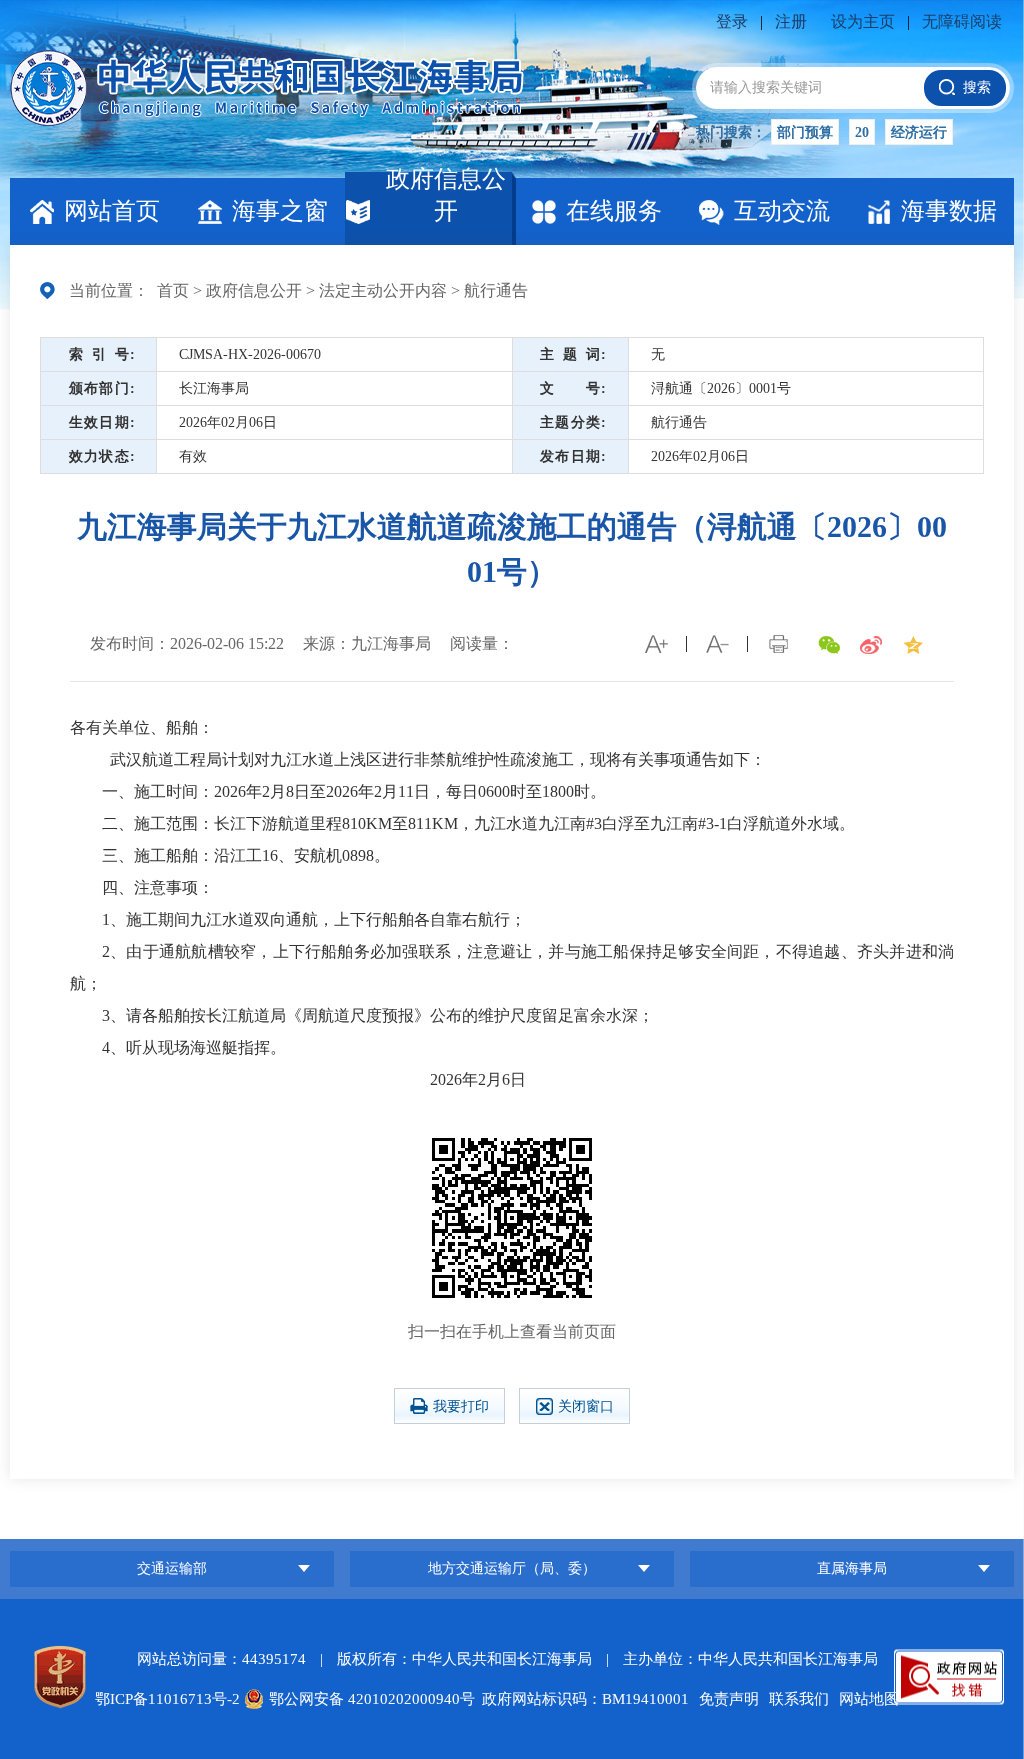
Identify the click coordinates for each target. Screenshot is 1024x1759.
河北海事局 (852, 1484)
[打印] (778, 644)
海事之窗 (280, 211)
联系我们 (799, 1699)
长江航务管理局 (172, 1534)
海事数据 (949, 211)
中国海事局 (172, 1497)
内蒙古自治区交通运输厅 (512, 1521)
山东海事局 (852, 1521)
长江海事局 (351, 88)
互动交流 (782, 211)
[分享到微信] (829, 645)
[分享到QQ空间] (913, 645)
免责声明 (729, 1699)
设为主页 (863, 21)
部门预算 (805, 132)
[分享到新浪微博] (871, 645)
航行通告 (496, 290)
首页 (173, 290)
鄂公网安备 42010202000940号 (372, 1699)
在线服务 (614, 211)
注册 (791, 21)
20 (862, 132)
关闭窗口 (586, 1406)
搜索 (977, 87)
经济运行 (919, 132)
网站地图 (869, 1699)
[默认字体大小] (717, 644)
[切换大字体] (656, 644)
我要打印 (461, 1406)
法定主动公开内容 (383, 290)
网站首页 (112, 211)
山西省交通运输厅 (512, 1484)
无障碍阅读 (962, 21)
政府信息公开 (446, 198)
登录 (732, 21)
